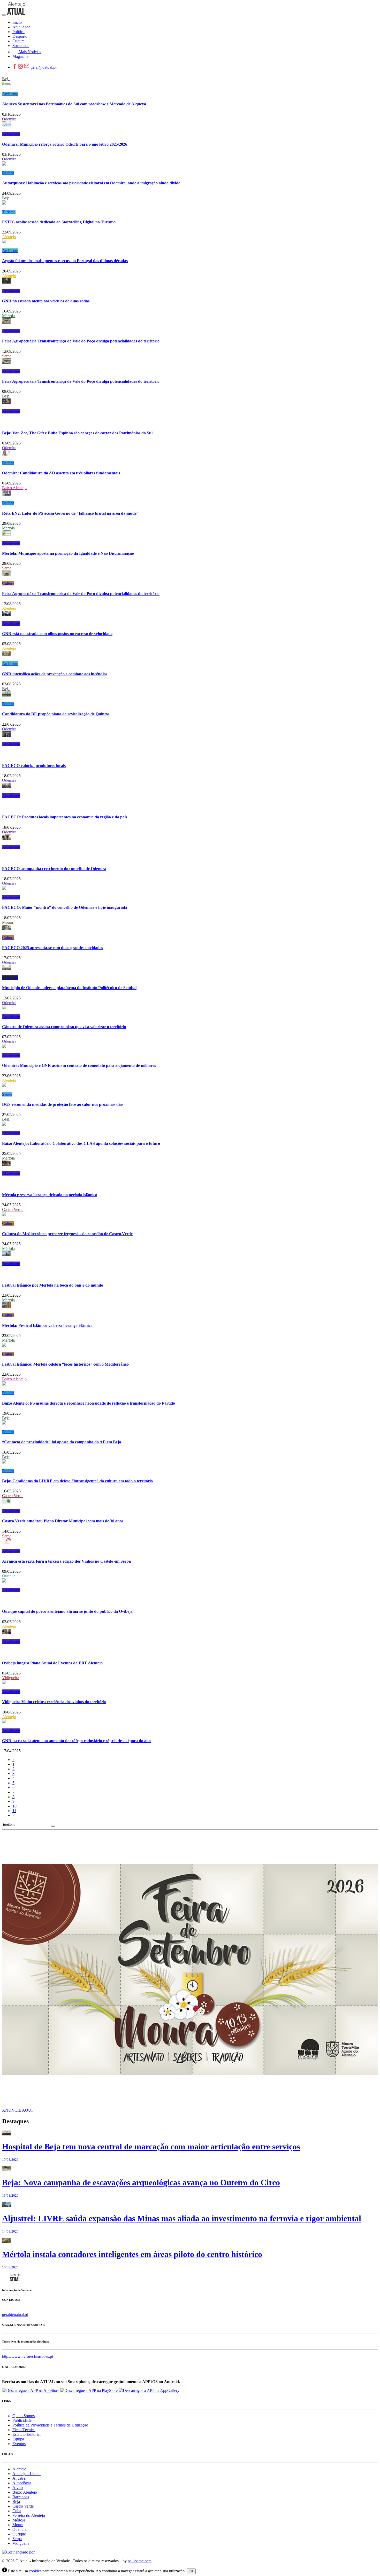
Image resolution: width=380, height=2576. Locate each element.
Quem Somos (24, 2416)
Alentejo (9, 237)
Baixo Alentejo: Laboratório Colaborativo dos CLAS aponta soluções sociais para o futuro (81, 1143)
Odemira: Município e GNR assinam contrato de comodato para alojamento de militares (79, 1065)
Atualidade (11, 134)
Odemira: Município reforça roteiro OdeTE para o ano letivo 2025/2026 (65, 144)
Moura (7, 922)
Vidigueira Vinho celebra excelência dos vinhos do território (54, 1702)
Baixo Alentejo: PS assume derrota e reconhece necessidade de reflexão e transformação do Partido (89, 1403)
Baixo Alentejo (14, 488)
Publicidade (22, 2420)
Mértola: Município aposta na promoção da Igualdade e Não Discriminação (68, 553)
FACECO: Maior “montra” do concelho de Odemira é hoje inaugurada (65, 907)
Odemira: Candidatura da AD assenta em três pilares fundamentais (61, 473)
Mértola (8, 316)
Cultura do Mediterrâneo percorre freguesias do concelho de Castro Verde (67, 1234)
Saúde (7, 1094)
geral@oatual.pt (43, 67)
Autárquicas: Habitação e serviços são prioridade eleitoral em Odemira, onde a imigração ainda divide (91, 183)
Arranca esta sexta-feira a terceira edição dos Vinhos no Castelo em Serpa (66, 1561)
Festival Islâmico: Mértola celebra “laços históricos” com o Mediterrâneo (65, 1364)
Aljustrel (19, 2478)
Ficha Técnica (24, 2430)
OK (191, 2571)
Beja (6, 79)
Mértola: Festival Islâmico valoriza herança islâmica (47, 1325)
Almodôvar (22, 2483)
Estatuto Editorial (26, 2434)
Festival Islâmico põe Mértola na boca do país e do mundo (53, 1285)
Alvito (18, 2488)
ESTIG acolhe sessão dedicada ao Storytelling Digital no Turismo (59, 222)
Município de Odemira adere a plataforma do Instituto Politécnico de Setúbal (69, 988)
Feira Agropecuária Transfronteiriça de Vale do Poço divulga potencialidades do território (81, 341)
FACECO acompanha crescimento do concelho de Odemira (54, 869)
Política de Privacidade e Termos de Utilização (50, 2425)
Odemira (9, 119)
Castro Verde (13, 1209)
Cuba (17, 2511)
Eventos (19, 2444)
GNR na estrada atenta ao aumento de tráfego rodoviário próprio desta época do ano (76, 1741)
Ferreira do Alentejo (29, 2515)
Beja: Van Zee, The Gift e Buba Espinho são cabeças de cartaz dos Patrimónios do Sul (77, 433)
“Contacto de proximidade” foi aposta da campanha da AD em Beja (62, 1442)
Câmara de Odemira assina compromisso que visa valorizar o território (64, 1027)
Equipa (18, 2439)
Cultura (8, 583)
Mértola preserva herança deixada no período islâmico (50, 1195)
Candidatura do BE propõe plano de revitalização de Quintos (56, 714)
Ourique (9, 1576)
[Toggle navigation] (4, 15)
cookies (35, 2571)
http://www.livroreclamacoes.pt (28, 2356)
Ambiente (10, 94)
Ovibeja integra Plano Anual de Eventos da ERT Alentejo (52, 1663)
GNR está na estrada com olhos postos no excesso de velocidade (57, 634)
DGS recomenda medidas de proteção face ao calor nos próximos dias (63, 1104)
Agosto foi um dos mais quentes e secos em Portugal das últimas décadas (65, 261)
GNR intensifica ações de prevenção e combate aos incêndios (55, 674)
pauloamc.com (140, 2561)
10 (14, 1806)
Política (8, 173)
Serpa (7, 356)
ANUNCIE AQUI (17, 2110)
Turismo (9, 212)
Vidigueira (11, 1678)
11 (14, 1811)
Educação (10, 978)
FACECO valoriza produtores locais (34, 766)
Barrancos (21, 2497)
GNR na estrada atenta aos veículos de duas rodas (46, 301)
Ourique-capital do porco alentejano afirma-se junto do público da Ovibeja (67, 1611)
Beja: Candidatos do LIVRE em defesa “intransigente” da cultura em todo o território (77, 1481)
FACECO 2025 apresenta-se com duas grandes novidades (52, 948)
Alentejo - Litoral (26, 2474)
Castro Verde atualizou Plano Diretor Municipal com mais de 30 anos (63, 1521)
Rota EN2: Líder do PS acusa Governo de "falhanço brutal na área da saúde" (70, 513)
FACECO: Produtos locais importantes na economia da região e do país (65, 817)
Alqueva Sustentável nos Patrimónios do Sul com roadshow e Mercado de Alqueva (74, 104)
